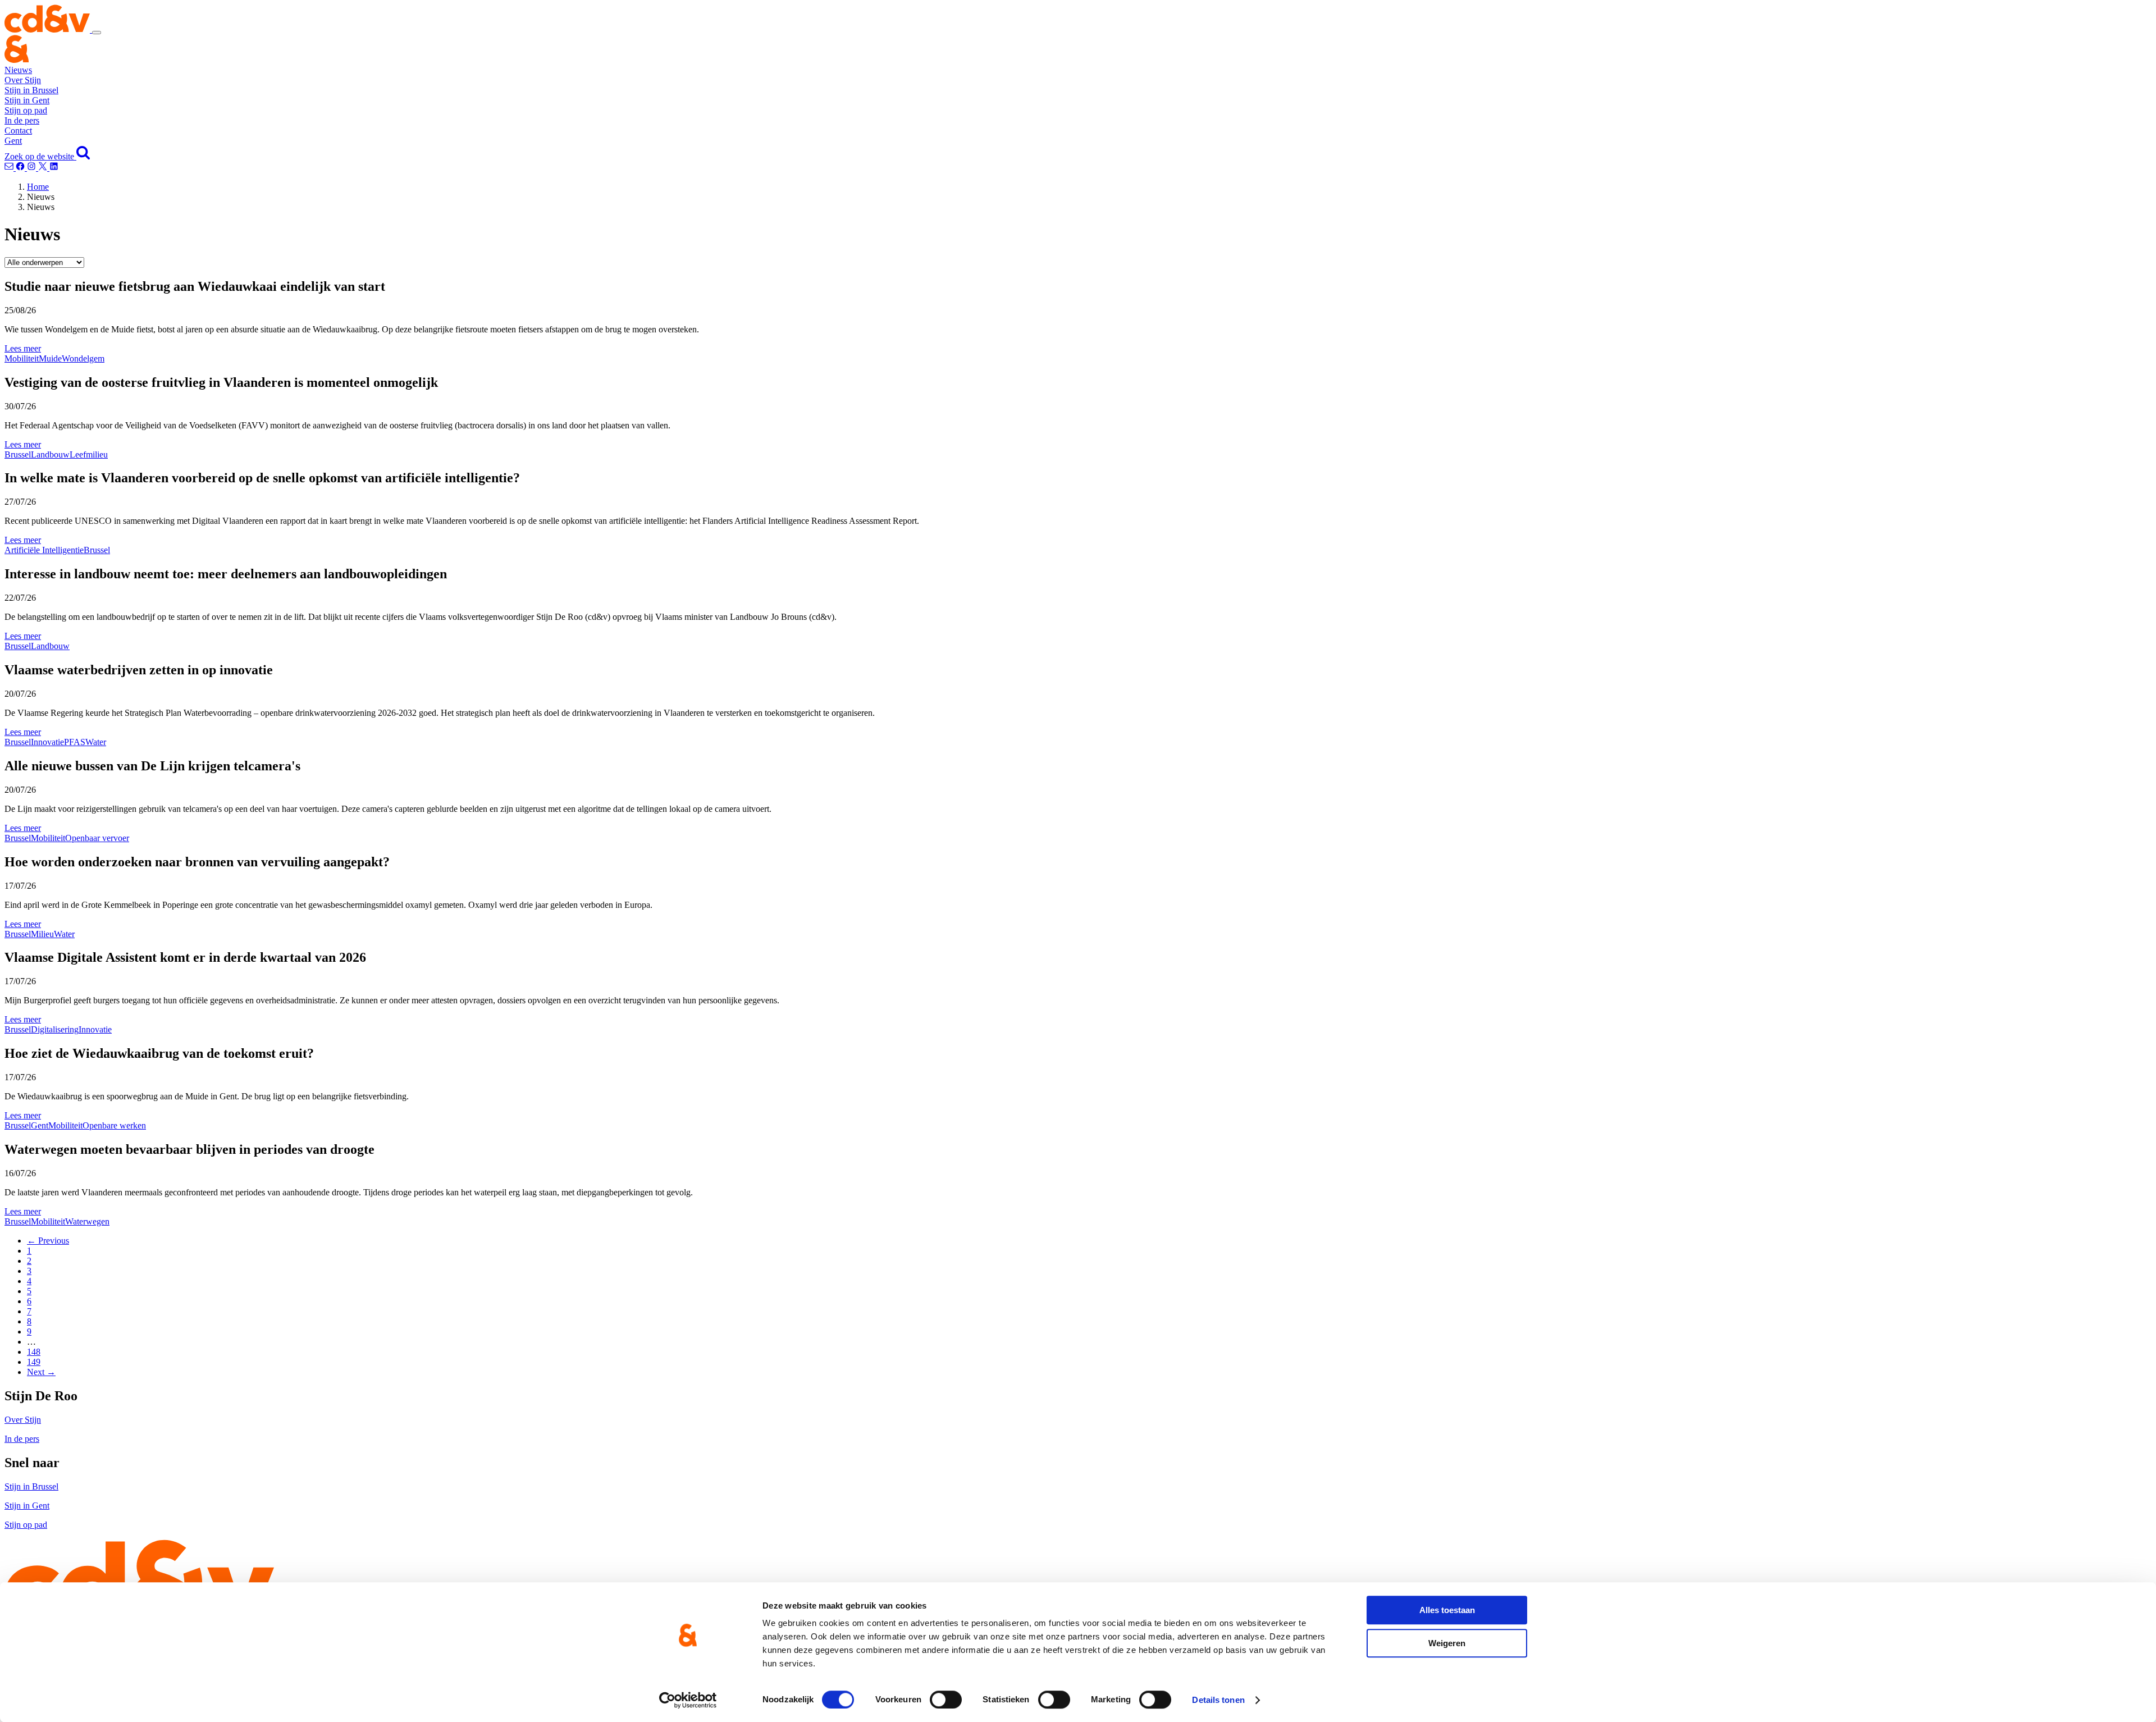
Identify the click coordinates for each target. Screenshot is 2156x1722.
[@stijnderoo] (54, 168)
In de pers (22, 120)
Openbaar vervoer (97, 838)
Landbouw (50, 455)
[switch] (946, 1700)
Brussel (18, 455)
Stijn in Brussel (31, 90)
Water (96, 742)
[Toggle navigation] (97, 33)
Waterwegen (87, 1221)
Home (38, 187)
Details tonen (1218, 1700)
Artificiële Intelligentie (44, 550)
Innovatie (47, 742)
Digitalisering (55, 1029)
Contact (18, 131)
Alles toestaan (1447, 1610)
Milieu (42, 934)
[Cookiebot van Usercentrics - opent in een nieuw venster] (688, 1700)
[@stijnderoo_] (33, 168)
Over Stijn (23, 80)
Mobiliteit (22, 358)
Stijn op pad (26, 110)
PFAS (75, 742)
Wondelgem (83, 358)
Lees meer (23, 348)
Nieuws (18, 70)
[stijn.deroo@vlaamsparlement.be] (10, 168)
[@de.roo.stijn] (21, 168)
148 (34, 1352)
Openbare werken (114, 1125)
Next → (41, 1372)
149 (34, 1362)
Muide (50, 358)
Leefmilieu (89, 455)
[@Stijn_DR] (44, 168)
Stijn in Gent (27, 100)
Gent (13, 141)
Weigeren (1447, 1643)
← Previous (48, 1241)
